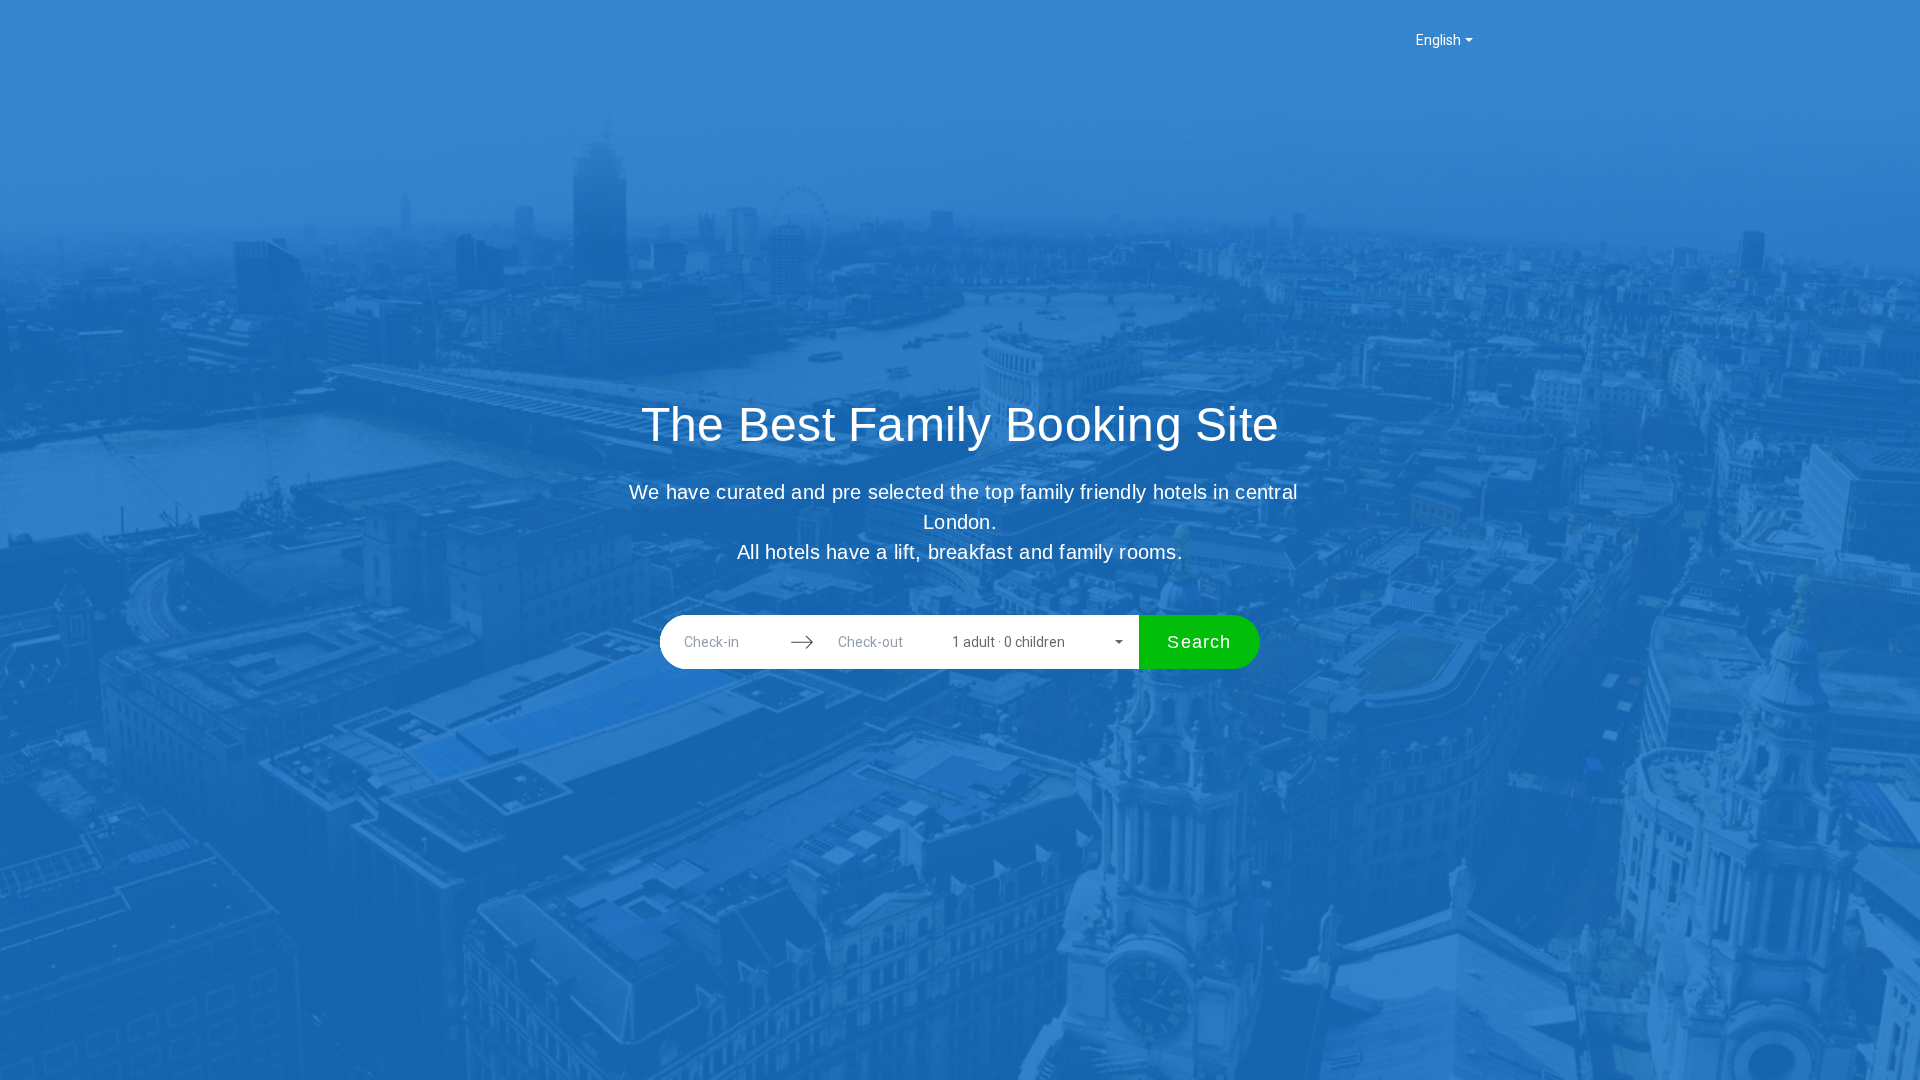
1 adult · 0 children (1008, 642)
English (1438, 40)
